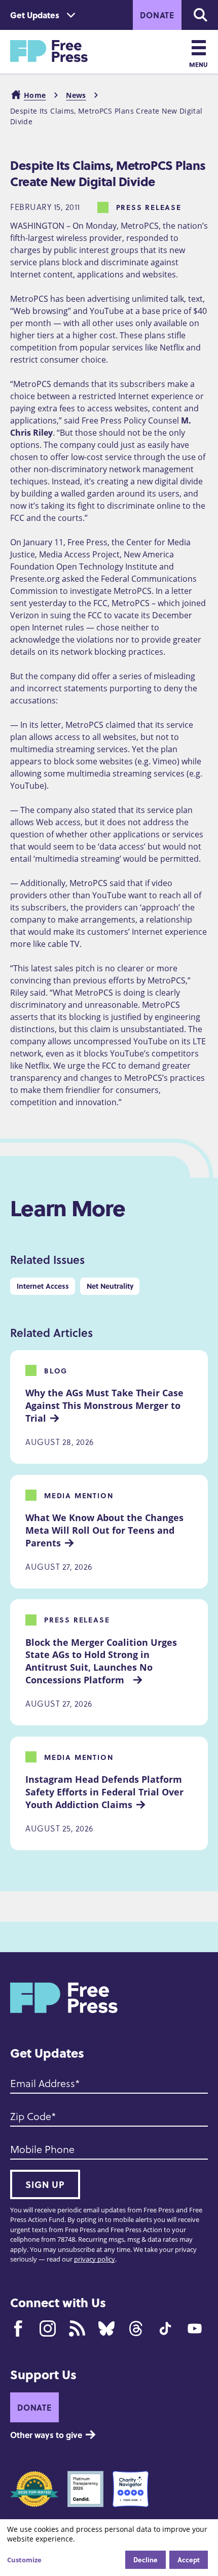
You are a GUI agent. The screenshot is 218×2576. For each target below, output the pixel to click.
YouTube (195, 2328)
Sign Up (45, 2184)
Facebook (18, 2328)
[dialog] (109, 2548)
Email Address (43, 2083)
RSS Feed (77, 2328)
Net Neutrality (110, 1286)
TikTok (165, 2328)
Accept (189, 2560)
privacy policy (95, 2259)
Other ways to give (46, 2435)
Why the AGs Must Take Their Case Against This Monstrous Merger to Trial (106, 1405)
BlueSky (106, 2328)
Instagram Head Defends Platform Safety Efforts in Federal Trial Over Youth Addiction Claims (106, 1792)
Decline (146, 2560)
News (76, 95)
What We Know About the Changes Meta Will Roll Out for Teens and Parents (106, 1530)
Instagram (48, 2328)
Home (35, 95)
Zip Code (31, 2116)
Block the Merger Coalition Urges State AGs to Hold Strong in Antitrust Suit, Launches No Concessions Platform (102, 1661)
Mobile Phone (42, 2149)
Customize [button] (24, 2560)
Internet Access (43, 1286)
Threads (136, 2328)
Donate (157, 15)
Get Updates (35, 15)
